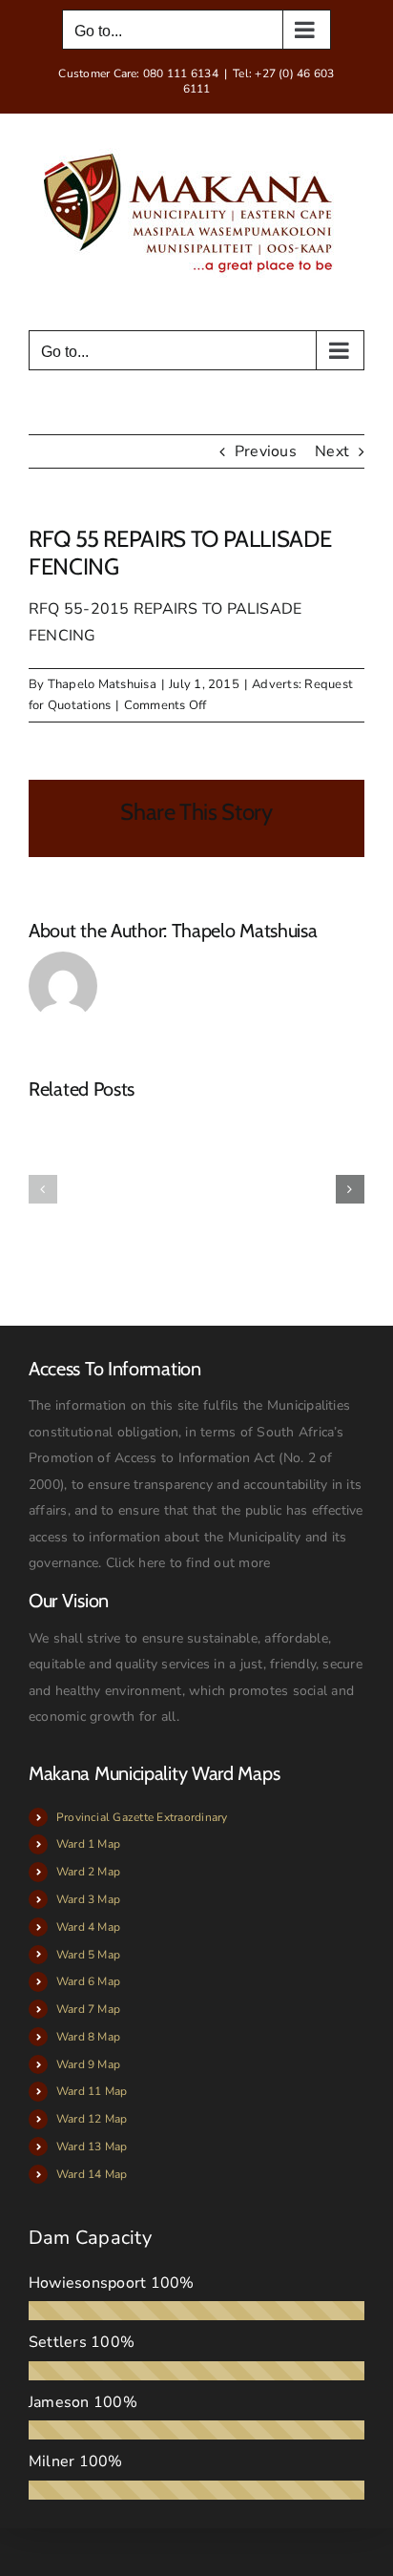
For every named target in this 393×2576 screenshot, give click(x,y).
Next (332, 451)
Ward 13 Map (92, 2147)
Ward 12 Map (92, 2119)
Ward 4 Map (88, 1927)
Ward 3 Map (88, 1899)
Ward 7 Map (88, 2009)
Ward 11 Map (92, 2091)
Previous (266, 451)
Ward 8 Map (88, 2037)
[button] (43, 1189)
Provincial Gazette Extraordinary (142, 1817)
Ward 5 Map (88, 1955)
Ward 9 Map (88, 2064)
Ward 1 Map (88, 1844)
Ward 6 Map (88, 1981)
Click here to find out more (188, 1563)
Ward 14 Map (92, 2174)
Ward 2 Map (88, 1872)
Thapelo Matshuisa (102, 684)
